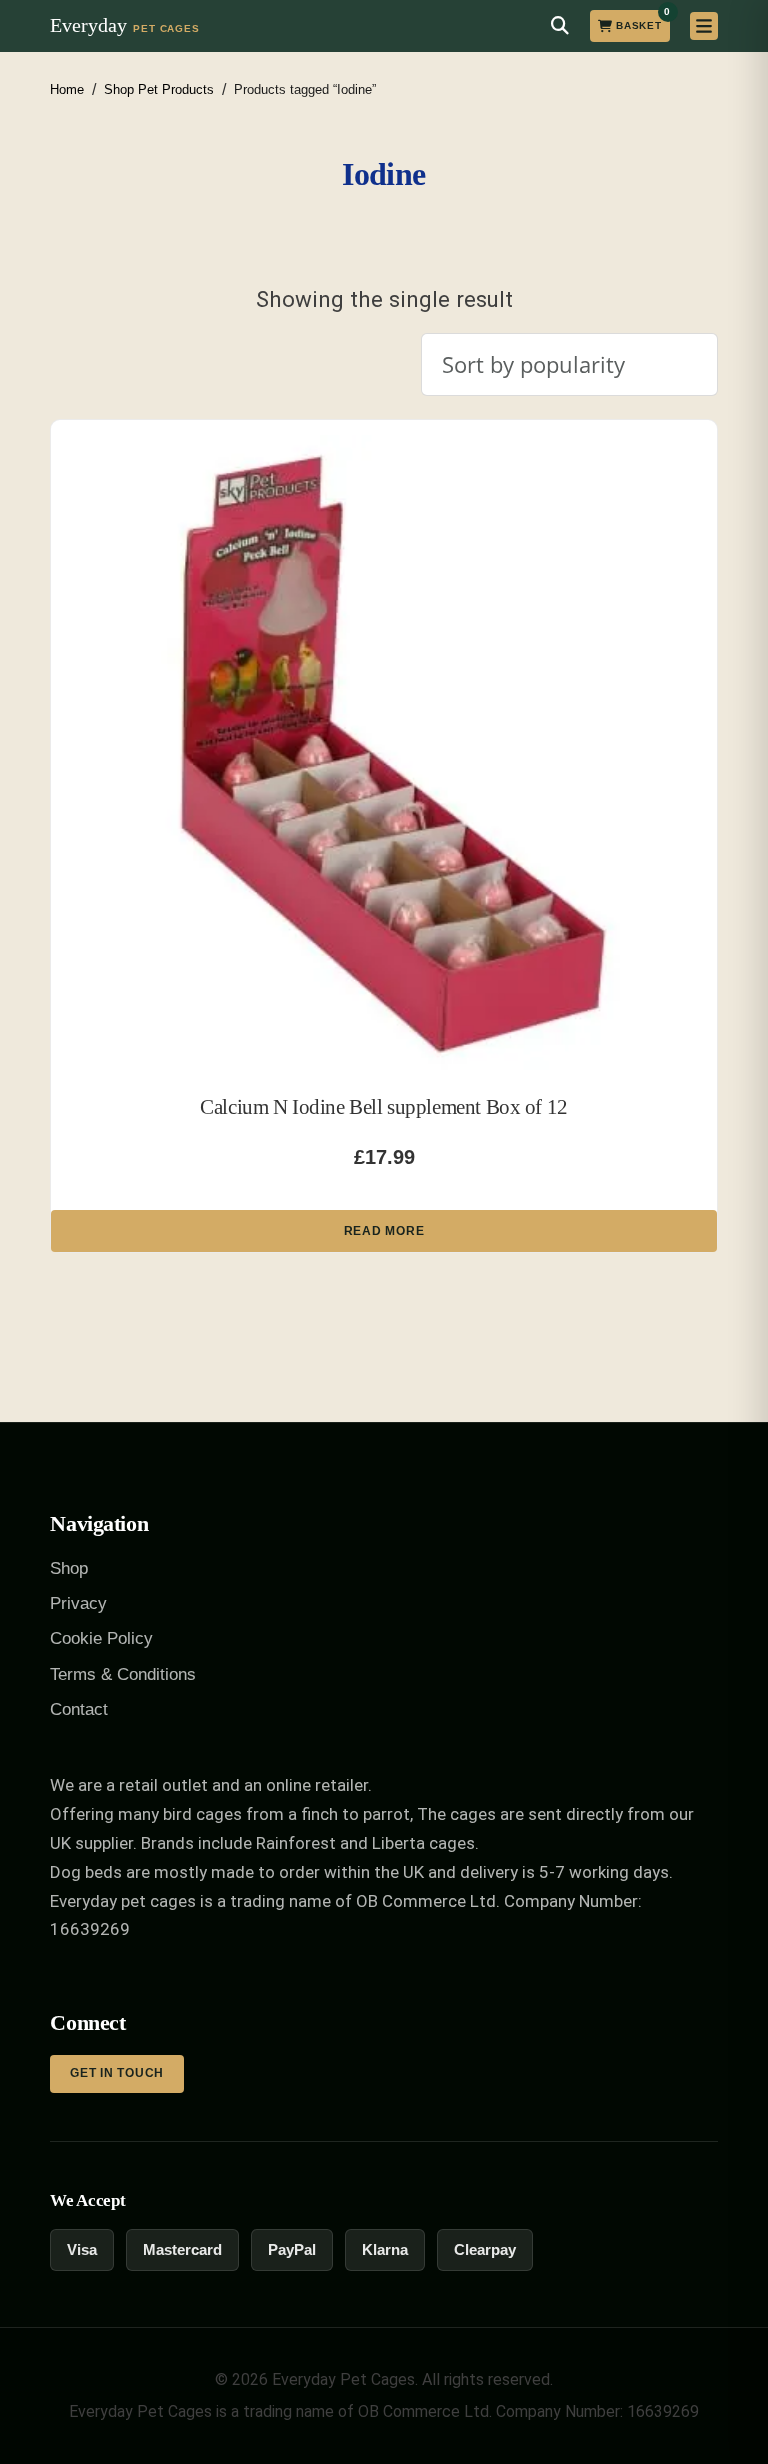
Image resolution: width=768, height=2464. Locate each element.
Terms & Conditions (123, 1674)
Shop (69, 1568)
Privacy (78, 1603)
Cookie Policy (101, 1638)
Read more (384, 1231)
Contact (79, 1709)
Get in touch (117, 2073)
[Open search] (560, 26)
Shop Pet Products (159, 89)
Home (67, 89)
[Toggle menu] (704, 26)
